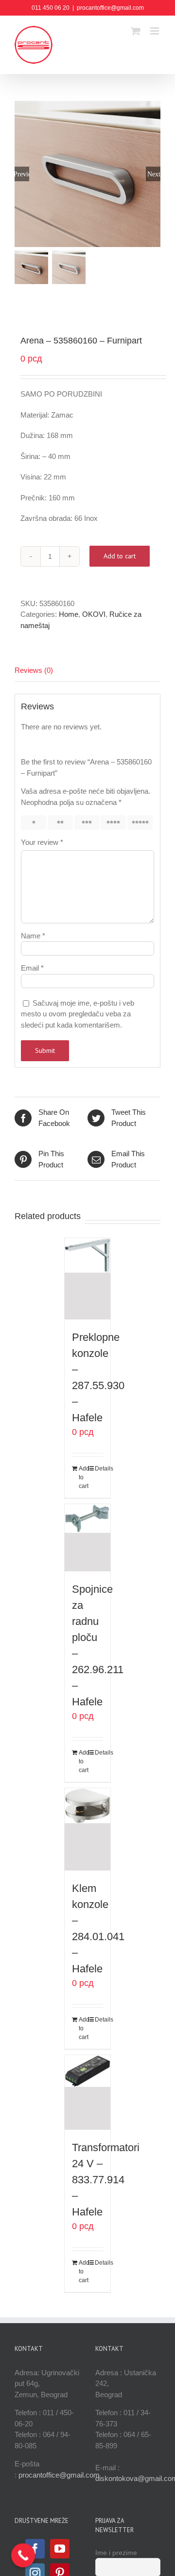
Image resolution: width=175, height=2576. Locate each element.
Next (154, 174)
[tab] (87, 671)
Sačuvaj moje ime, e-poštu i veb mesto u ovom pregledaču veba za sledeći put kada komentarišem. (78, 1014)
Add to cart (120, 556)
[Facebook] (35, 2549)
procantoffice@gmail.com (110, 8)
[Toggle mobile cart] (136, 31)
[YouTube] (60, 2549)
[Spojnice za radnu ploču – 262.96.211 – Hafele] (88, 1538)
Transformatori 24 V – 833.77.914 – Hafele (106, 2180)
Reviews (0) (34, 670)
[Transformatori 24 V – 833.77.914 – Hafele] (88, 2092)
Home (69, 614)
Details (99, 1469)
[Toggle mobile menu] (155, 31)
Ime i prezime (116, 2553)
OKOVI (94, 614)
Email (32, 968)
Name (33, 936)
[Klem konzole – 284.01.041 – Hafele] (88, 1829)
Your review (42, 842)
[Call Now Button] (23, 2556)
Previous (22, 174)
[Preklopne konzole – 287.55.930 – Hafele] (88, 1279)
